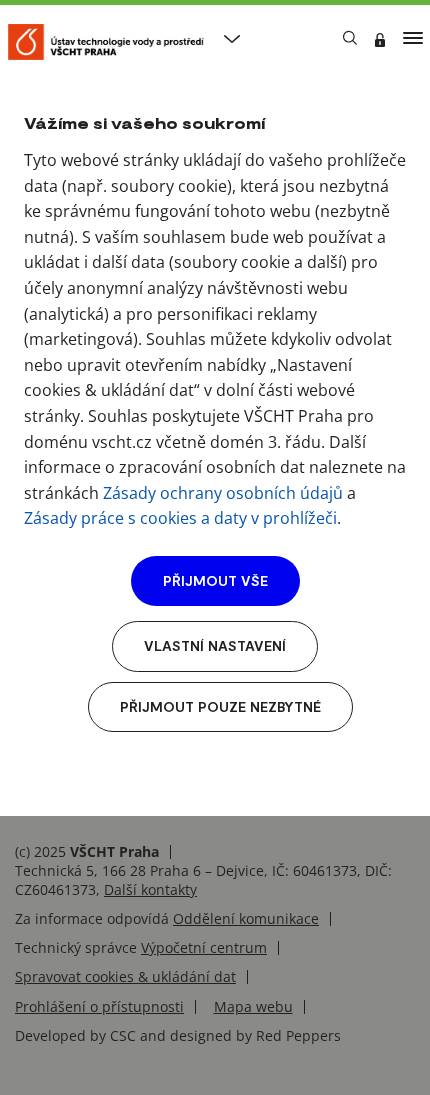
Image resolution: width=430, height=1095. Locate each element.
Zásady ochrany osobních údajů (223, 493)
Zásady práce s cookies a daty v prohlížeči (180, 518)
